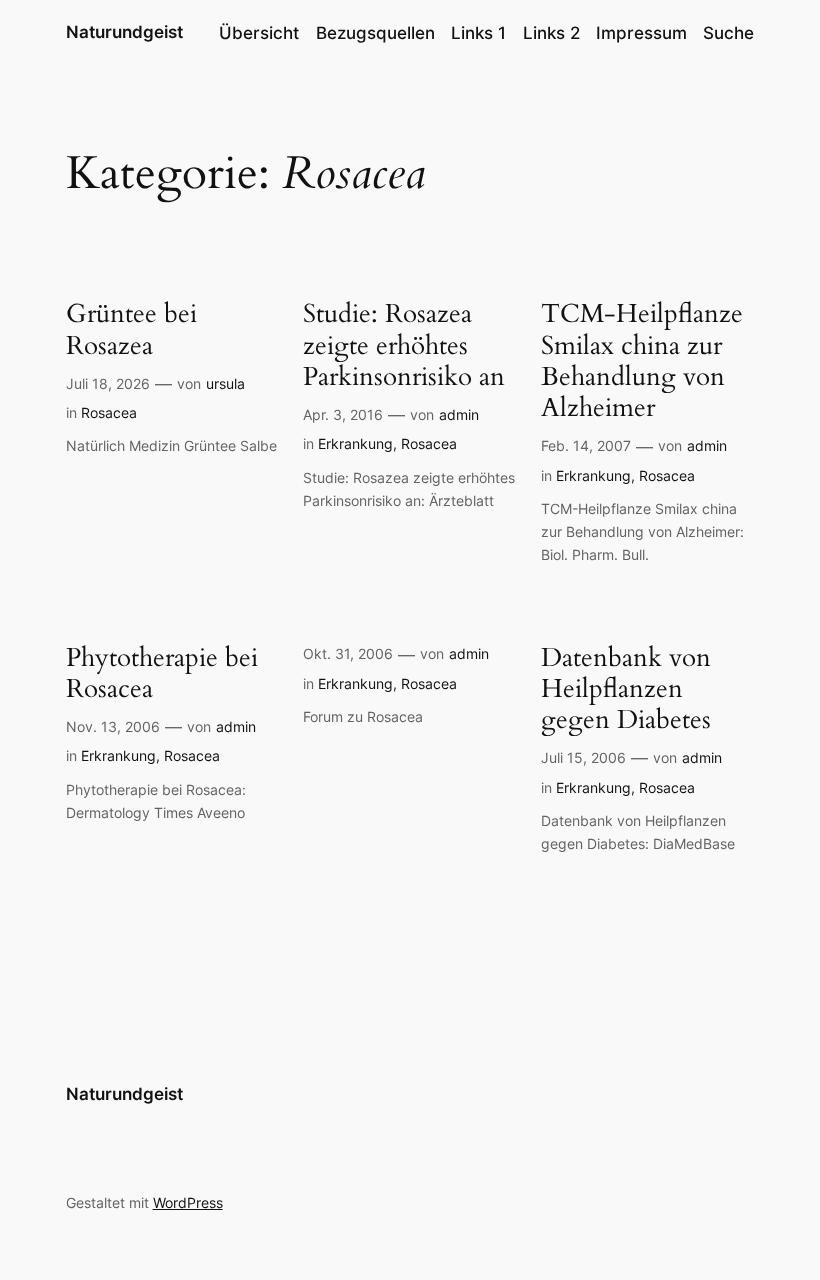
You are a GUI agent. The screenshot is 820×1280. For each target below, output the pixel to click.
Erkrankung (355, 443)
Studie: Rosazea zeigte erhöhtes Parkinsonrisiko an (404, 345)
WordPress (188, 1202)
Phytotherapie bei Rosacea (162, 673)
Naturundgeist (124, 32)
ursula (225, 383)
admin (459, 414)
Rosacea (109, 412)
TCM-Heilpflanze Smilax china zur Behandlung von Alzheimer (642, 360)
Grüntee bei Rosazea (131, 329)
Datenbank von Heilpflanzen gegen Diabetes (626, 689)
